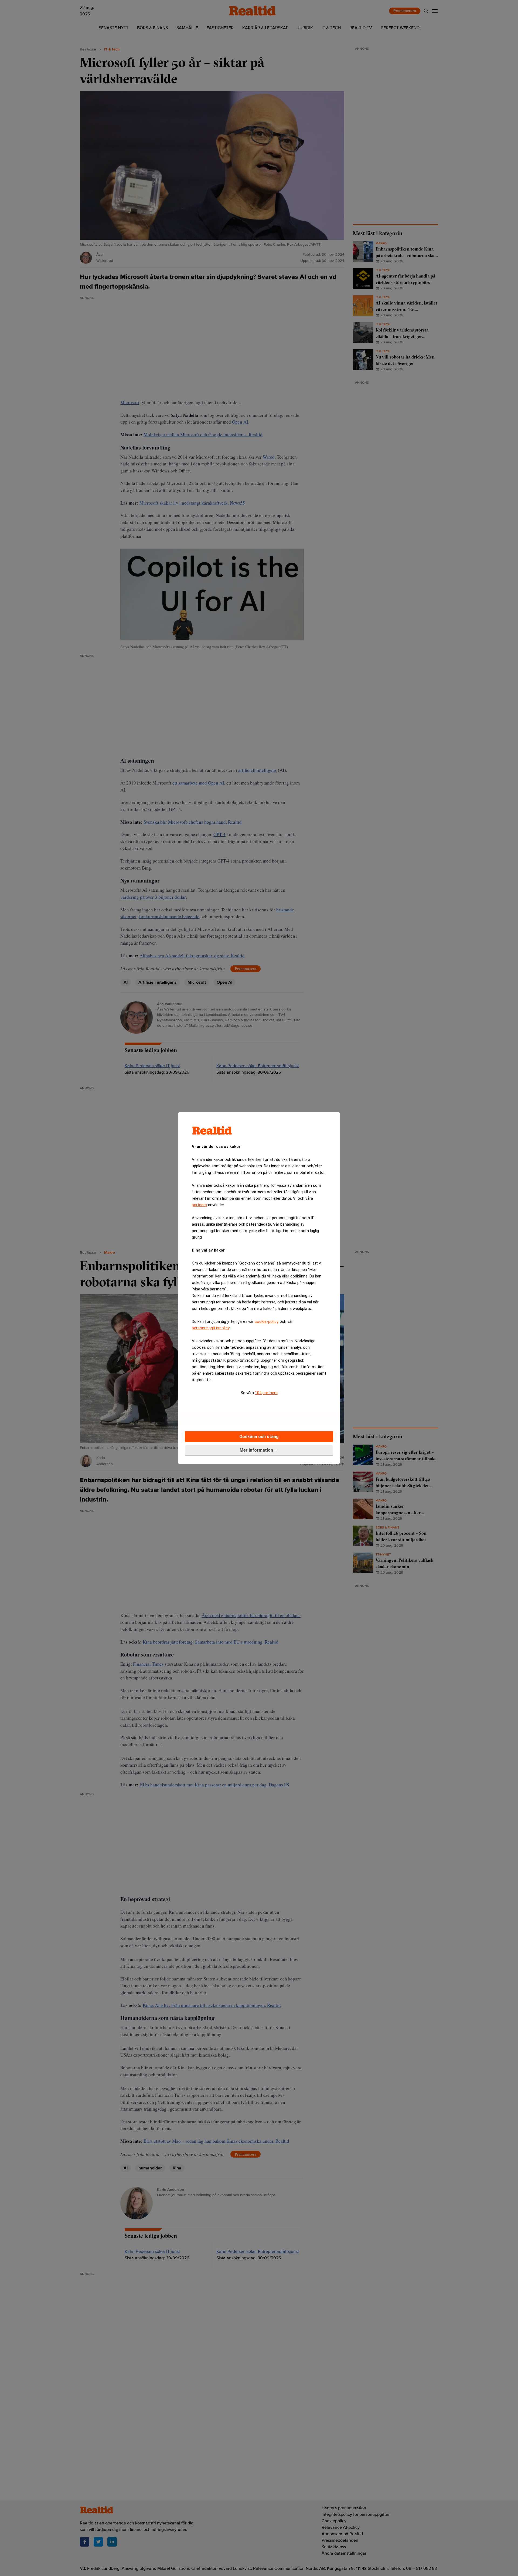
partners (199, 1205)
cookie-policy (267, 1321)
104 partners (266, 1393)
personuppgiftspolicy (211, 1328)
